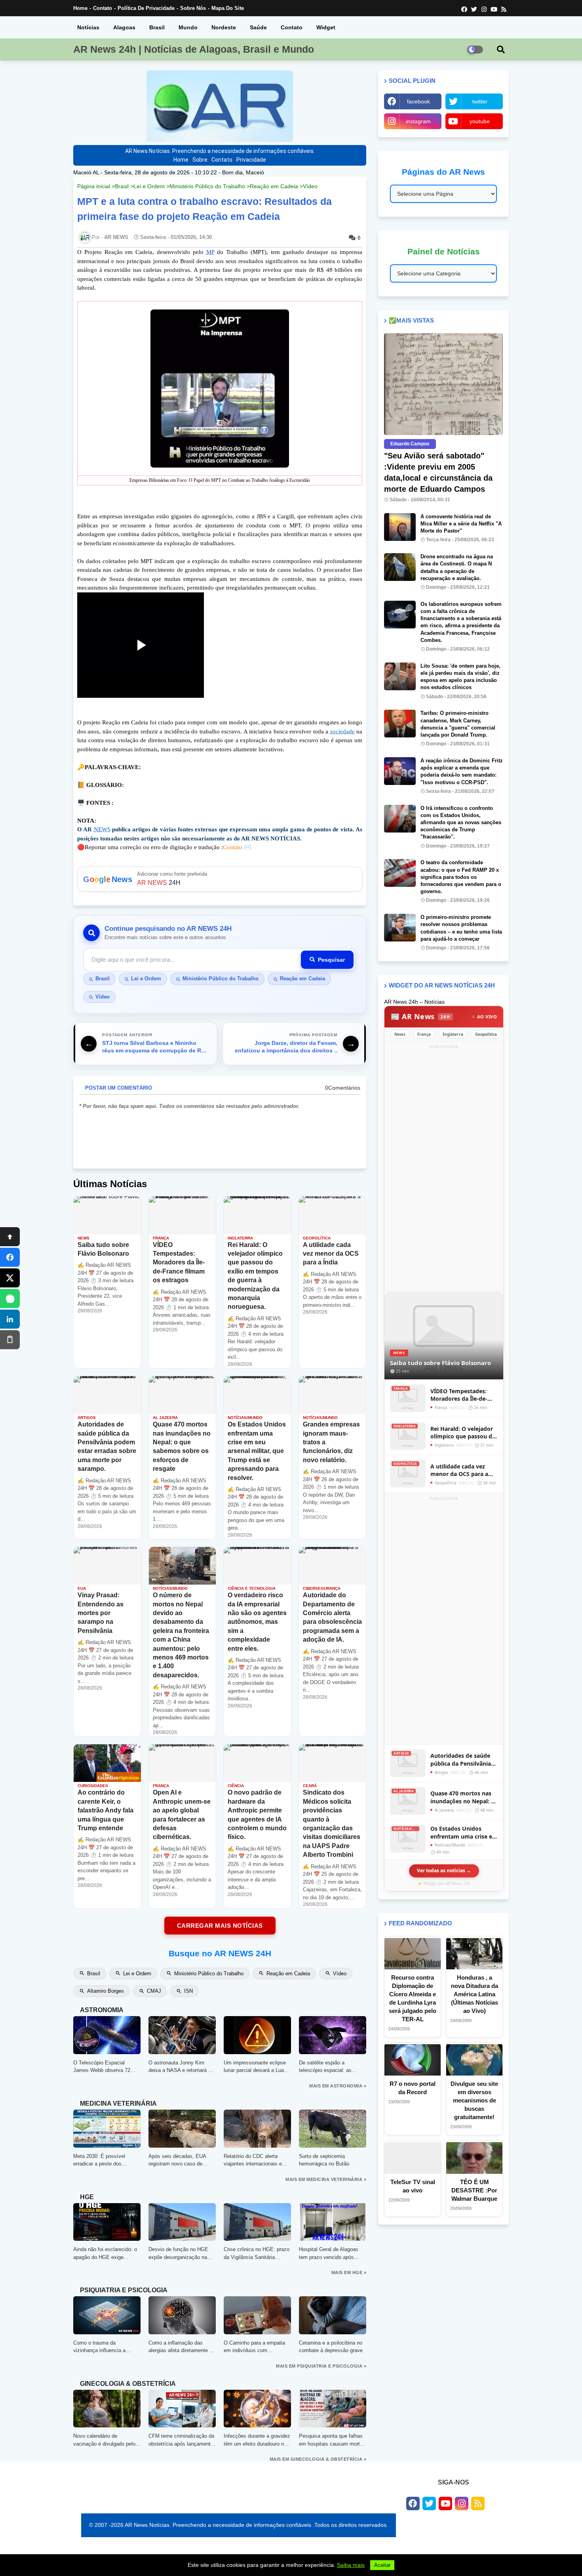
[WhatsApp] (10, 1299)
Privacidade (251, 160)
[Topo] (10, 1237)
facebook (418, 101)
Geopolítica (486, 1034)
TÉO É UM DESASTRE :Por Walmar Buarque (474, 2190)
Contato (103, 8)
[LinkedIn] (10, 1319)
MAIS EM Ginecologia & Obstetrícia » (318, 2459)
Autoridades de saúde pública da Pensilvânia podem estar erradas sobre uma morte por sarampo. (461, 1760)
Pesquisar (331, 960)
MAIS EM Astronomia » (338, 2086)
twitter (480, 101)
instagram (418, 121)
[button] (501, 50)
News (400, 1034)
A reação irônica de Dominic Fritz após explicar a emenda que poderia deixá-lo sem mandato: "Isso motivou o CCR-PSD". (462, 771)
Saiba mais (351, 2565)
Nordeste (224, 27)
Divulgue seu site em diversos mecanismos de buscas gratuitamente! (474, 2100)
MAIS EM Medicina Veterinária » (326, 2179)
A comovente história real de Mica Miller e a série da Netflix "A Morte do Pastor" (461, 524)
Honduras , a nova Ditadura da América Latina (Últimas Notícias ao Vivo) (475, 1994)
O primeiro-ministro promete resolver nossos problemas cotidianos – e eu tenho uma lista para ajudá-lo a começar (461, 928)
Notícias (88, 27)
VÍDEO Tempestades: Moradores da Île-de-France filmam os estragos (459, 1395)
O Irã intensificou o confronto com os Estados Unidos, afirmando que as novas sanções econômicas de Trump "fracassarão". (461, 823)
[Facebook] (10, 1257)
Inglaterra (453, 1034)
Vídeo (310, 186)
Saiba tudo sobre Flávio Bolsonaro (440, 1363)
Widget (326, 27)
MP (210, 252)
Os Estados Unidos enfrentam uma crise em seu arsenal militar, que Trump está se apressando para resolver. (464, 1832)
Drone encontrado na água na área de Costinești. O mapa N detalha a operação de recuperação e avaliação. (457, 567)
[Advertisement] (444, 1170)
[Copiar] (10, 1340)
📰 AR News (420, 1016)
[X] (10, 1278)
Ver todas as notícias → (444, 1870)
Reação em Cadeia (274, 186)
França (424, 1034)
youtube (480, 121)
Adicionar (220, 879)
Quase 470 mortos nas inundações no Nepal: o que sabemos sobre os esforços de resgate (462, 1797)
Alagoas (124, 27)
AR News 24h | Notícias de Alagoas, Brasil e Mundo (194, 49)
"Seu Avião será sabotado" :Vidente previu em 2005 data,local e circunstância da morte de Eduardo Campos (438, 472)
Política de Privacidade (146, 8)
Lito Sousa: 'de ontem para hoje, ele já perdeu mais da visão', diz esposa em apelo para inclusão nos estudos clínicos (460, 677)
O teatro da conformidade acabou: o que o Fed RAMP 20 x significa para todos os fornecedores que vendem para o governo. (461, 877)
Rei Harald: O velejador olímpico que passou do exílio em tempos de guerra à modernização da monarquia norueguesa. (463, 1433)
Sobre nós (193, 8)
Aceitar (382, 2565)
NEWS (102, 829)
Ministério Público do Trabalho (207, 186)
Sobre (200, 160)
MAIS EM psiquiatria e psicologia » (321, 2366)
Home (80, 8)
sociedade (342, 731)
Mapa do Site (228, 8)
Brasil (157, 27)
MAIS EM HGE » (349, 2272)
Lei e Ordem (149, 186)
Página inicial (94, 186)
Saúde (258, 27)
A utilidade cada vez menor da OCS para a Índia (459, 1470)
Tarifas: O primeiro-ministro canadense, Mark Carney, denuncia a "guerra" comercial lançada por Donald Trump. (458, 724)
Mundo (188, 27)
